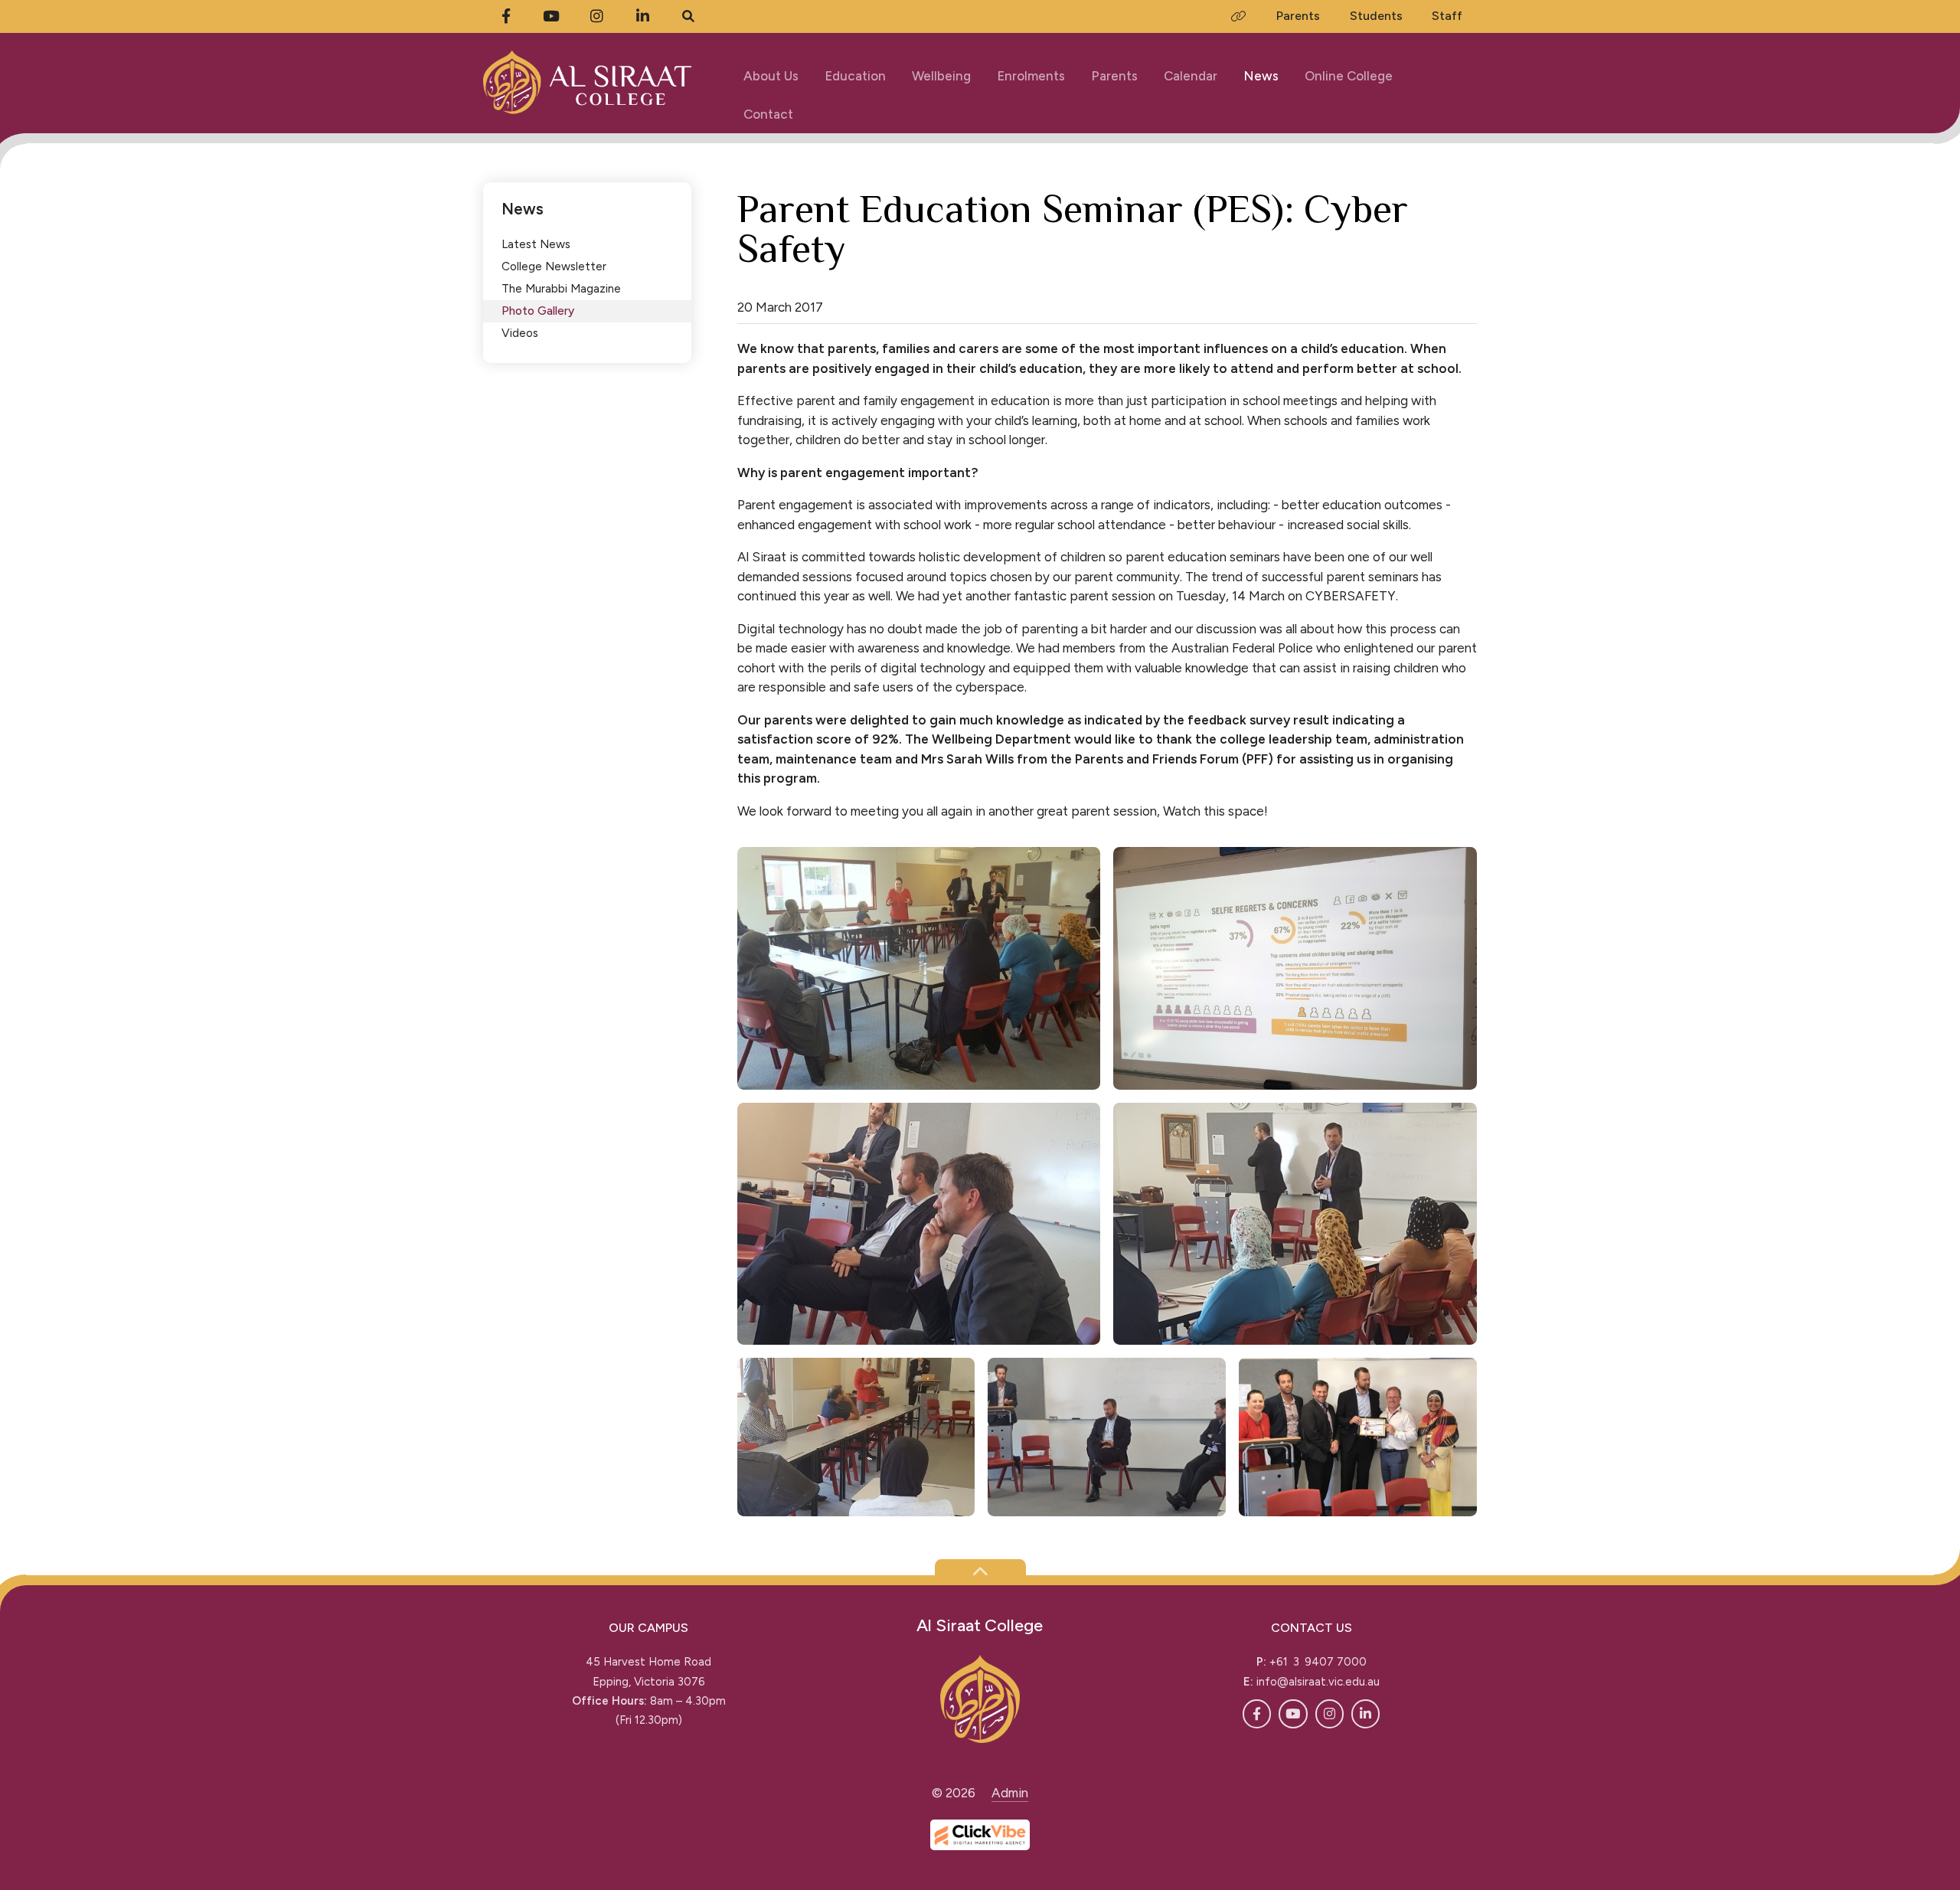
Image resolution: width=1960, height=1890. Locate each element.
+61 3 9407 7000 (1318, 1662)
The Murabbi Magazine (561, 288)
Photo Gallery (538, 311)
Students (1376, 16)
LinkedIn (1365, 1713)
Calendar (1191, 76)
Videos (520, 333)
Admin (1010, 1793)
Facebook (1257, 1713)
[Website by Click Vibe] (980, 1835)
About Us (771, 76)
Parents (1114, 76)
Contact (768, 114)
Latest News (536, 244)
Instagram (1330, 1713)
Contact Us (1312, 1628)
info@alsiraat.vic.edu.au (1318, 1682)
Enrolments (1031, 76)
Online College (1349, 76)
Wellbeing (941, 76)
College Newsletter (554, 266)
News (1261, 76)
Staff (1447, 16)
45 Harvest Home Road (648, 1662)
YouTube (1293, 1713)
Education (855, 76)
